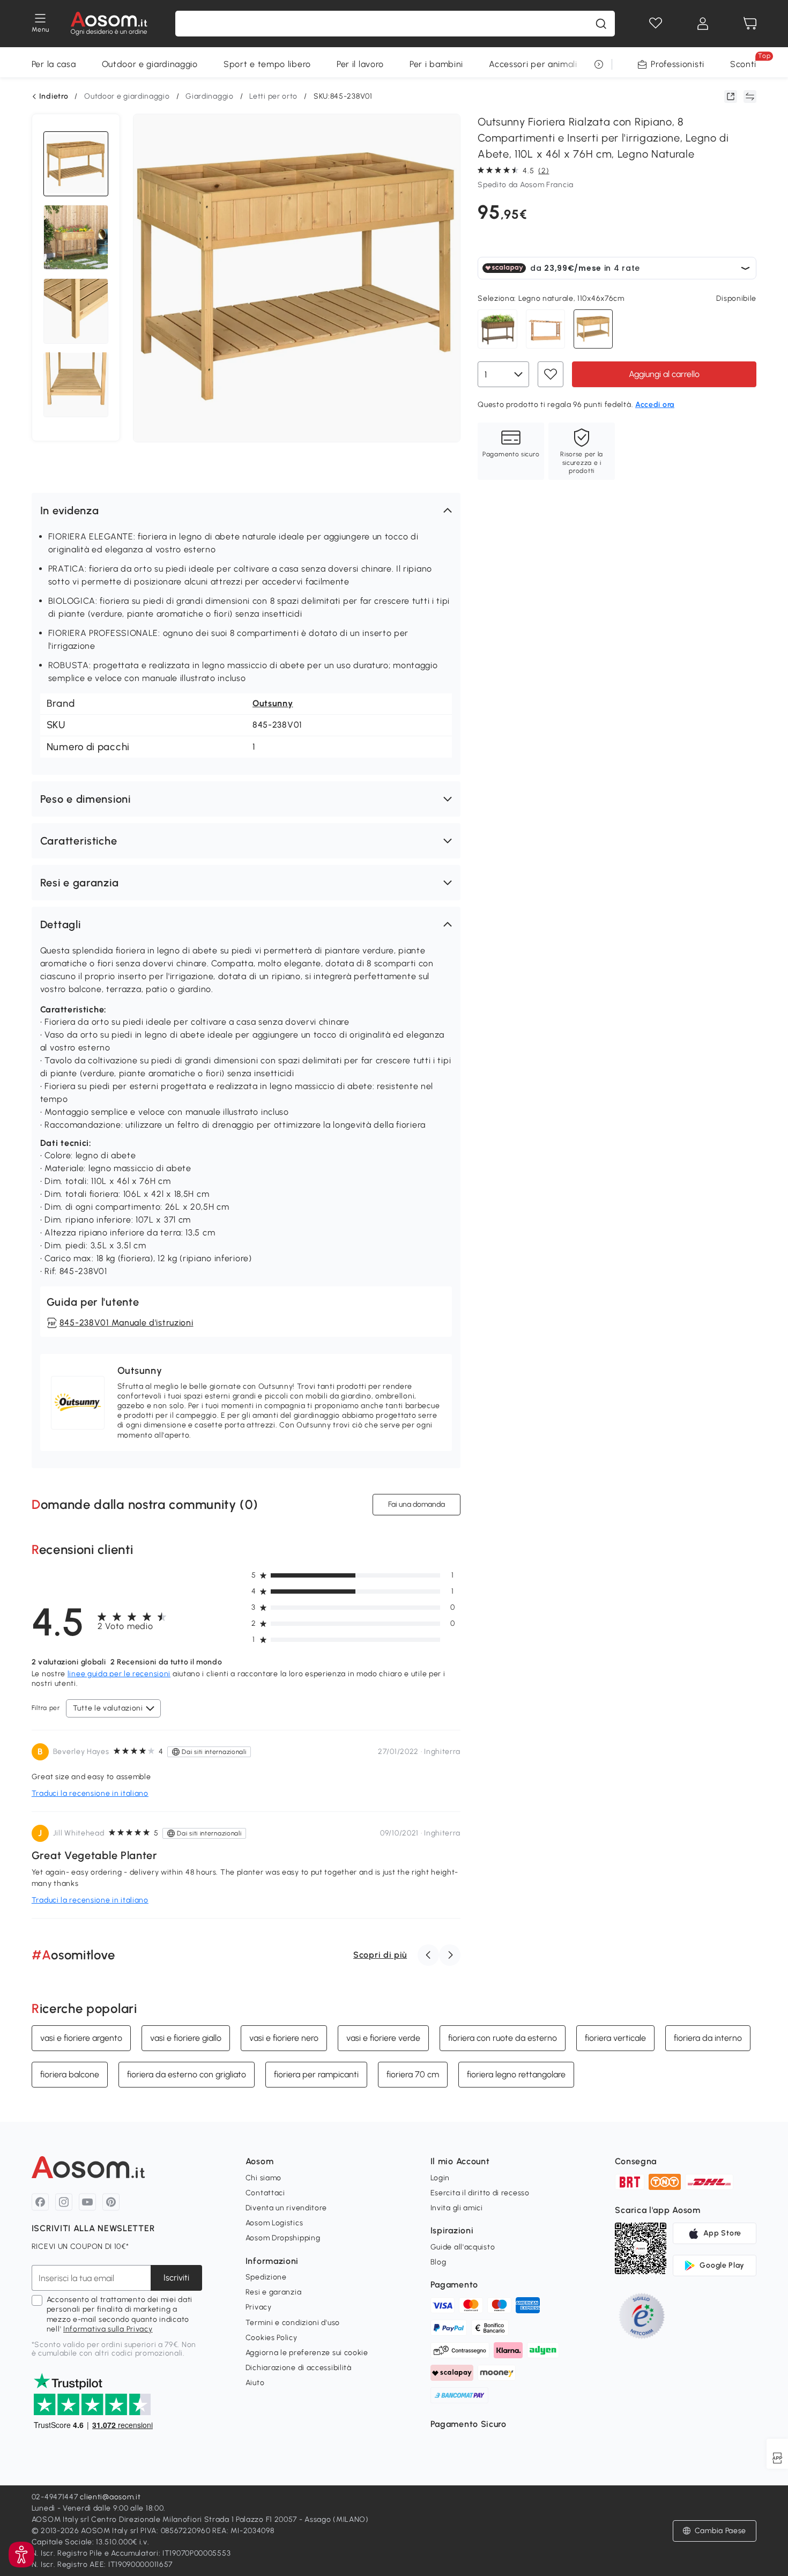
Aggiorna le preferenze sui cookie (307, 2353)
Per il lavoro (360, 64)
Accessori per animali (533, 64)
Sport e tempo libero (267, 64)
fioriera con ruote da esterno (503, 2038)
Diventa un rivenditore (286, 2208)
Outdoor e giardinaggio (150, 64)
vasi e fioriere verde (383, 2038)
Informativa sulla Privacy (108, 2329)
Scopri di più (380, 1955)
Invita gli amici (457, 2208)
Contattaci (265, 2193)
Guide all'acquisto (463, 2247)
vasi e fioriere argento (81, 2038)
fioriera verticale (615, 2038)
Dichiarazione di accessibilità (299, 2368)
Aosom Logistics (274, 2223)
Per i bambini (436, 64)
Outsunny (273, 703)
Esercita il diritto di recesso (480, 2193)
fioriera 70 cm (413, 2074)
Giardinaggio (209, 96)
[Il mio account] (703, 24)
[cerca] (601, 24)
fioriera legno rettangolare (516, 2074)
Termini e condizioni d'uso (293, 2323)
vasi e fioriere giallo (186, 2038)
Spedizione (266, 2277)
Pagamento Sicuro (469, 2424)
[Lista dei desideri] (656, 24)
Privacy (259, 2307)
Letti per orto (273, 96)
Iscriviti (176, 2278)
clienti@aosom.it (110, 2497)
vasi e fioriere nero (284, 2038)
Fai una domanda (417, 1504)
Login (440, 2178)
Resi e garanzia (274, 2292)
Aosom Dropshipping (283, 2238)
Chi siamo (263, 2178)
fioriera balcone (70, 2074)
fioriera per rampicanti (316, 2074)
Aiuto (255, 2383)
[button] (246, 510)
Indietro (54, 97)
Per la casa (54, 64)
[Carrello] (750, 24)
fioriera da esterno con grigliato (187, 2074)
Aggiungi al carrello (664, 374)
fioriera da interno (708, 2038)
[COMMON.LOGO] (109, 24)
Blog (438, 2262)
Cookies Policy (272, 2338)
